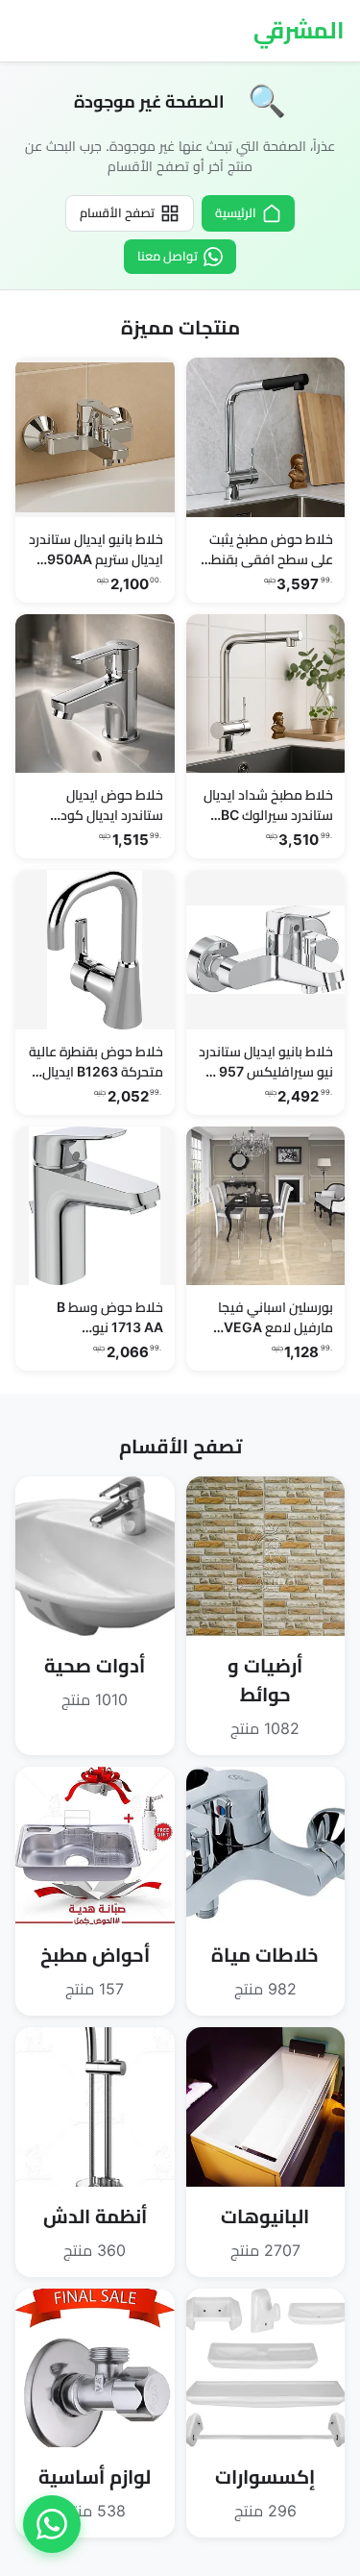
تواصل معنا (168, 256)
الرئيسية (236, 212)
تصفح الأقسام (117, 212)
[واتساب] (52, 2524)
